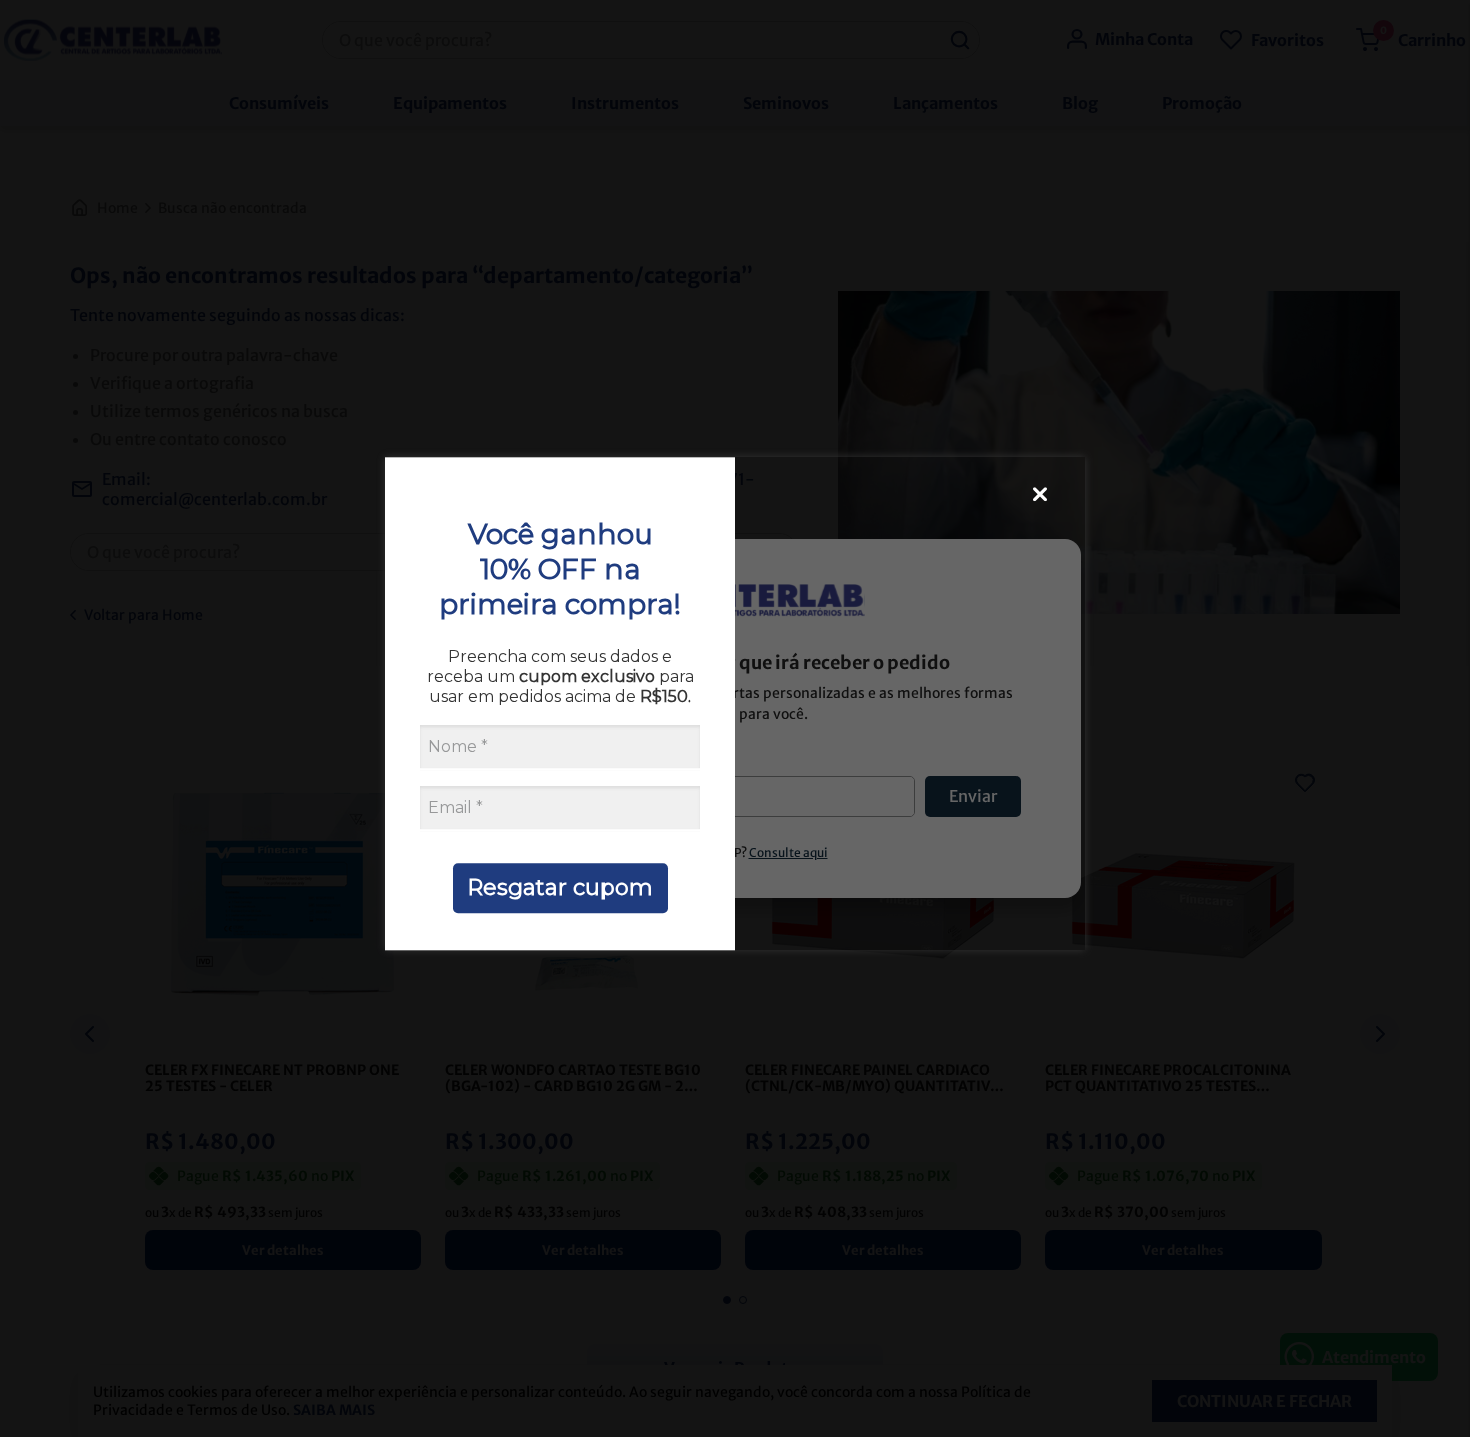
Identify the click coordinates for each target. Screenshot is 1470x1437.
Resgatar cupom (560, 887)
